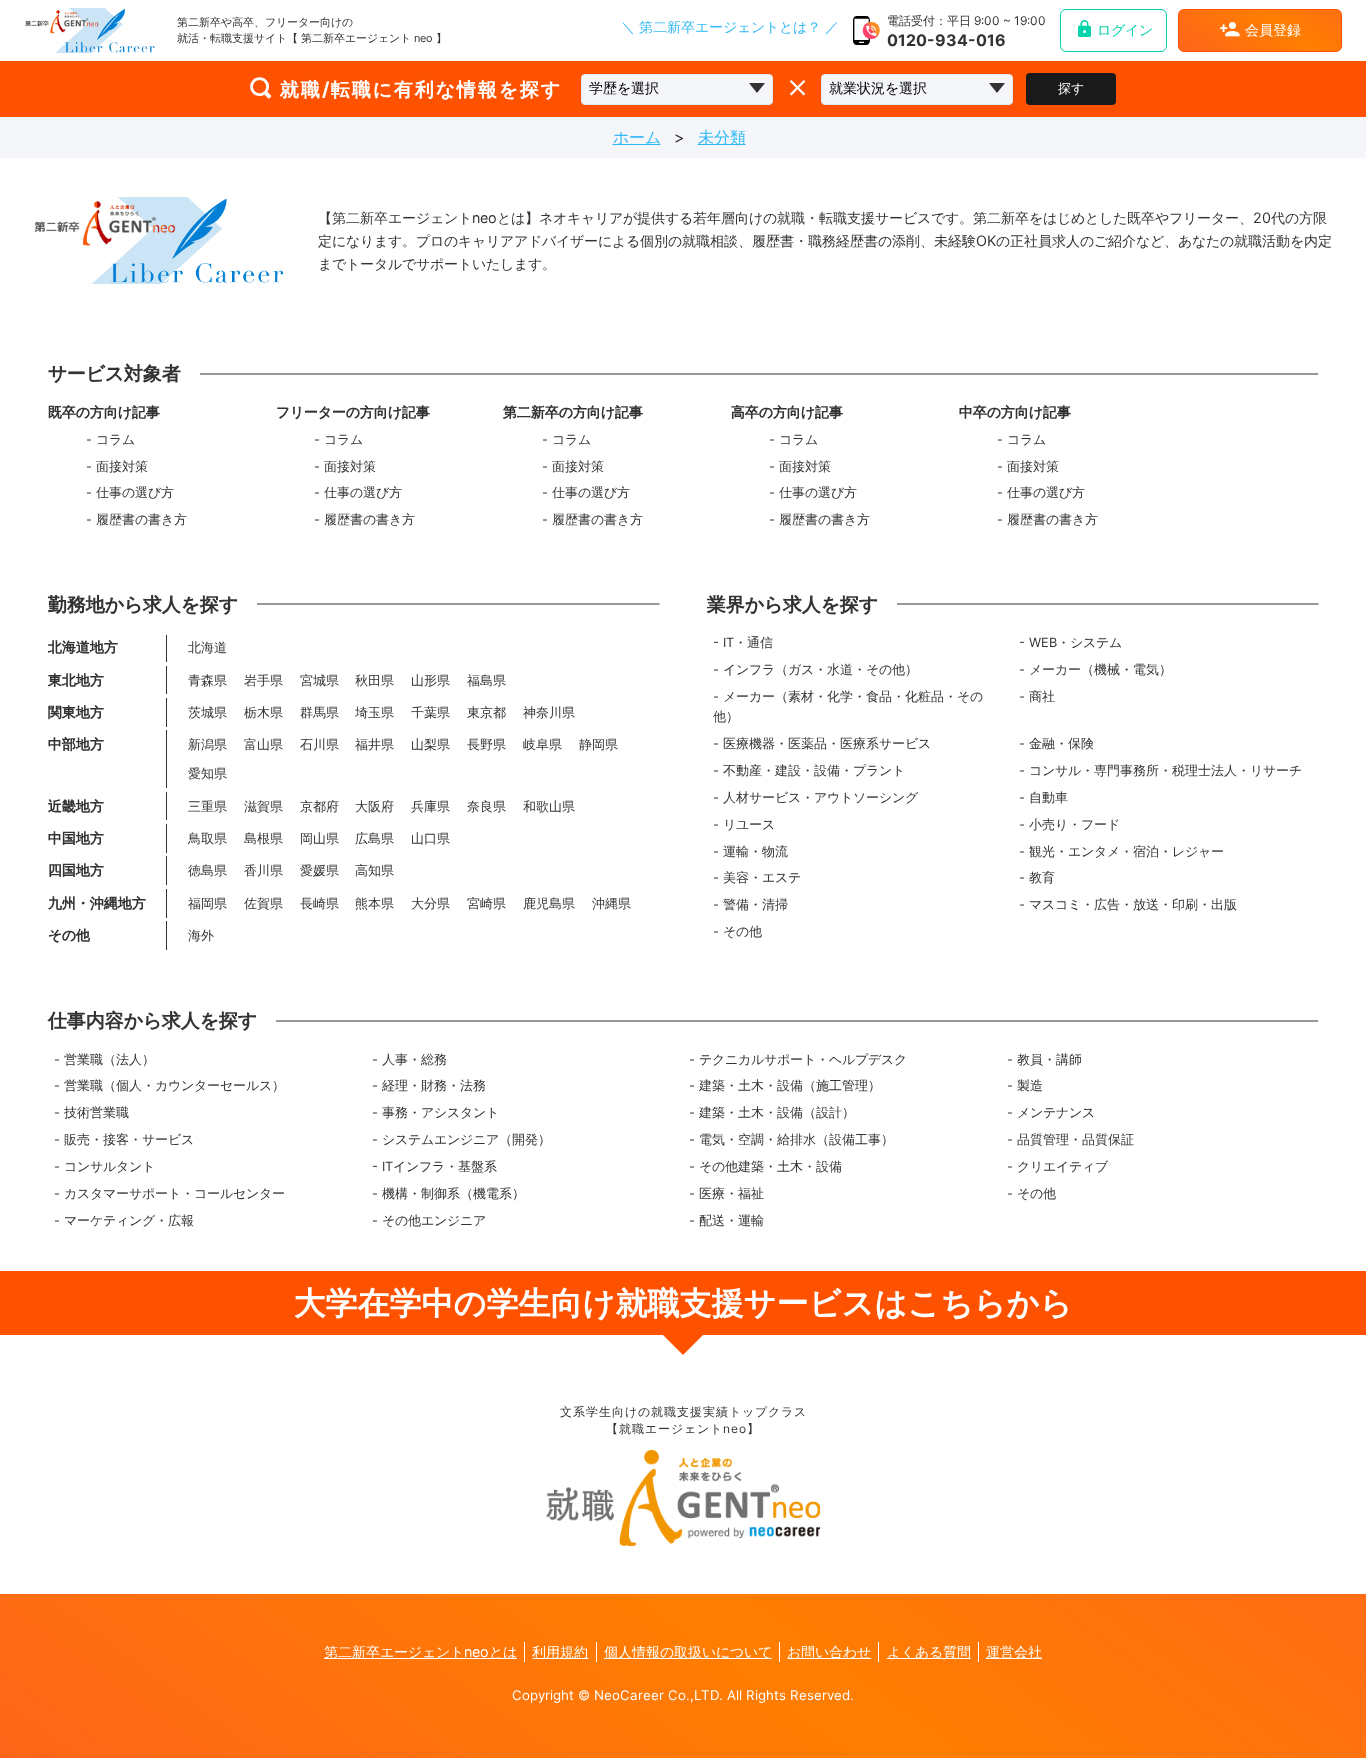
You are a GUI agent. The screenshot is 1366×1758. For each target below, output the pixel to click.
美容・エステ (762, 877)
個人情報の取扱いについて (688, 1651)
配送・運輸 (731, 1220)
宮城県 (319, 680)
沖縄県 (611, 903)
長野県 (486, 744)
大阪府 (374, 806)
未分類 (722, 137)
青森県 (207, 680)
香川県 (263, 870)
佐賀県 (263, 903)
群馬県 (319, 712)
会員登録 (1273, 30)
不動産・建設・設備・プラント (814, 770)
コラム (115, 439)
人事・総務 (414, 1059)
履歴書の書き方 (141, 519)
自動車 (1048, 797)
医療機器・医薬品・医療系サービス (827, 743)
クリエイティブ (1062, 1166)
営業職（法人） (109, 1059)
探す (1071, 88)
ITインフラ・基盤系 (439, 1166)
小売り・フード (1074, 824)
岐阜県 (542, 744)
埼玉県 (374, 712)
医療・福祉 (731, 1193)
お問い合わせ (829, 1651)
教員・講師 (1049, 1059)
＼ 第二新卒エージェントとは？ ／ (730, 28)
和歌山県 (549, 806)
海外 (201, 935)
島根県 (263, 838)
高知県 (374, 870)
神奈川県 (549, 712)
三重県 (207, 806)
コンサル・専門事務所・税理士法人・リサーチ (1165, 770)
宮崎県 (486, 903)
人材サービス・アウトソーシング (820, 797)
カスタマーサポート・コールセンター (174, 1193)
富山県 (263, 744)
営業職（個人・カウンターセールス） (174, 1085)
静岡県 (598, 744)
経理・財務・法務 (434, 1085)
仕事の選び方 (135, 492)
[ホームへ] (90, 30)
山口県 (430, 838)
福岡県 (207, 903)
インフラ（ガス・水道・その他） (820, 669)
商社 (1042, 696)
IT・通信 (748, 642)
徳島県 (207, 870)
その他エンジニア (434, 1220)
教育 (1042, 877)
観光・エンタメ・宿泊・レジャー (1126, 851)
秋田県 (374, 680)
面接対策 (122, 466)
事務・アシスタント (440, 1112)
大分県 (430, 903)
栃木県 (263, 712)
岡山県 (319, 838)
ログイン (1125, 30)
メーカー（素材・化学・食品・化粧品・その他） (848, 706)
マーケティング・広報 (129, 1220)
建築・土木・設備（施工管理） (790, 1085)
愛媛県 (319, 870)
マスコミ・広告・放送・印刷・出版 (1133, 904)
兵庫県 (430, 806)
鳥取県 (207, 838)
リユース (749, 824)
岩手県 (263, 680)
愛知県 (207, 773)
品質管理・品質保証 (1075, 1139)
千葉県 (430, 712)
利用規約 (560, 1651)
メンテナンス (1056, 1112)
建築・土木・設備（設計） (777, 1112)
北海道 (207, 647)
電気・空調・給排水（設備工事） (796, 1139)
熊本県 (374, 903)
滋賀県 (263, 806)
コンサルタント (109, 1166)
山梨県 (430, 744)
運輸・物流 (755, 851)
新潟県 (207, 744)
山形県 (430, 680)
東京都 (486, 712)
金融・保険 (1061, 743)
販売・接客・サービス (129, 1139)
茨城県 (207, 712)
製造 (1030, 1085)
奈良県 (486, 806)
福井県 (374, 744)
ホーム (637, 137)
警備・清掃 (755, 904)
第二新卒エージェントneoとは (420, 1651)
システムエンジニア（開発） (466, 1139)
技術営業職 (96, 1112)
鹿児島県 (549, 903)
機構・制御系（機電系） (453, 1193)
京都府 (319, 806)
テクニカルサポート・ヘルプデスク (803, 1059)
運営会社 (1014, 1651)
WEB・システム (1075, 642)
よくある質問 (929, 1651)
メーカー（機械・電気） (1100, 669)
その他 (742, 931)
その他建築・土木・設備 (770, 1166)
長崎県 (319, 903)
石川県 (319, 744)
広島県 (374, 838)
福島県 (486, 680)
